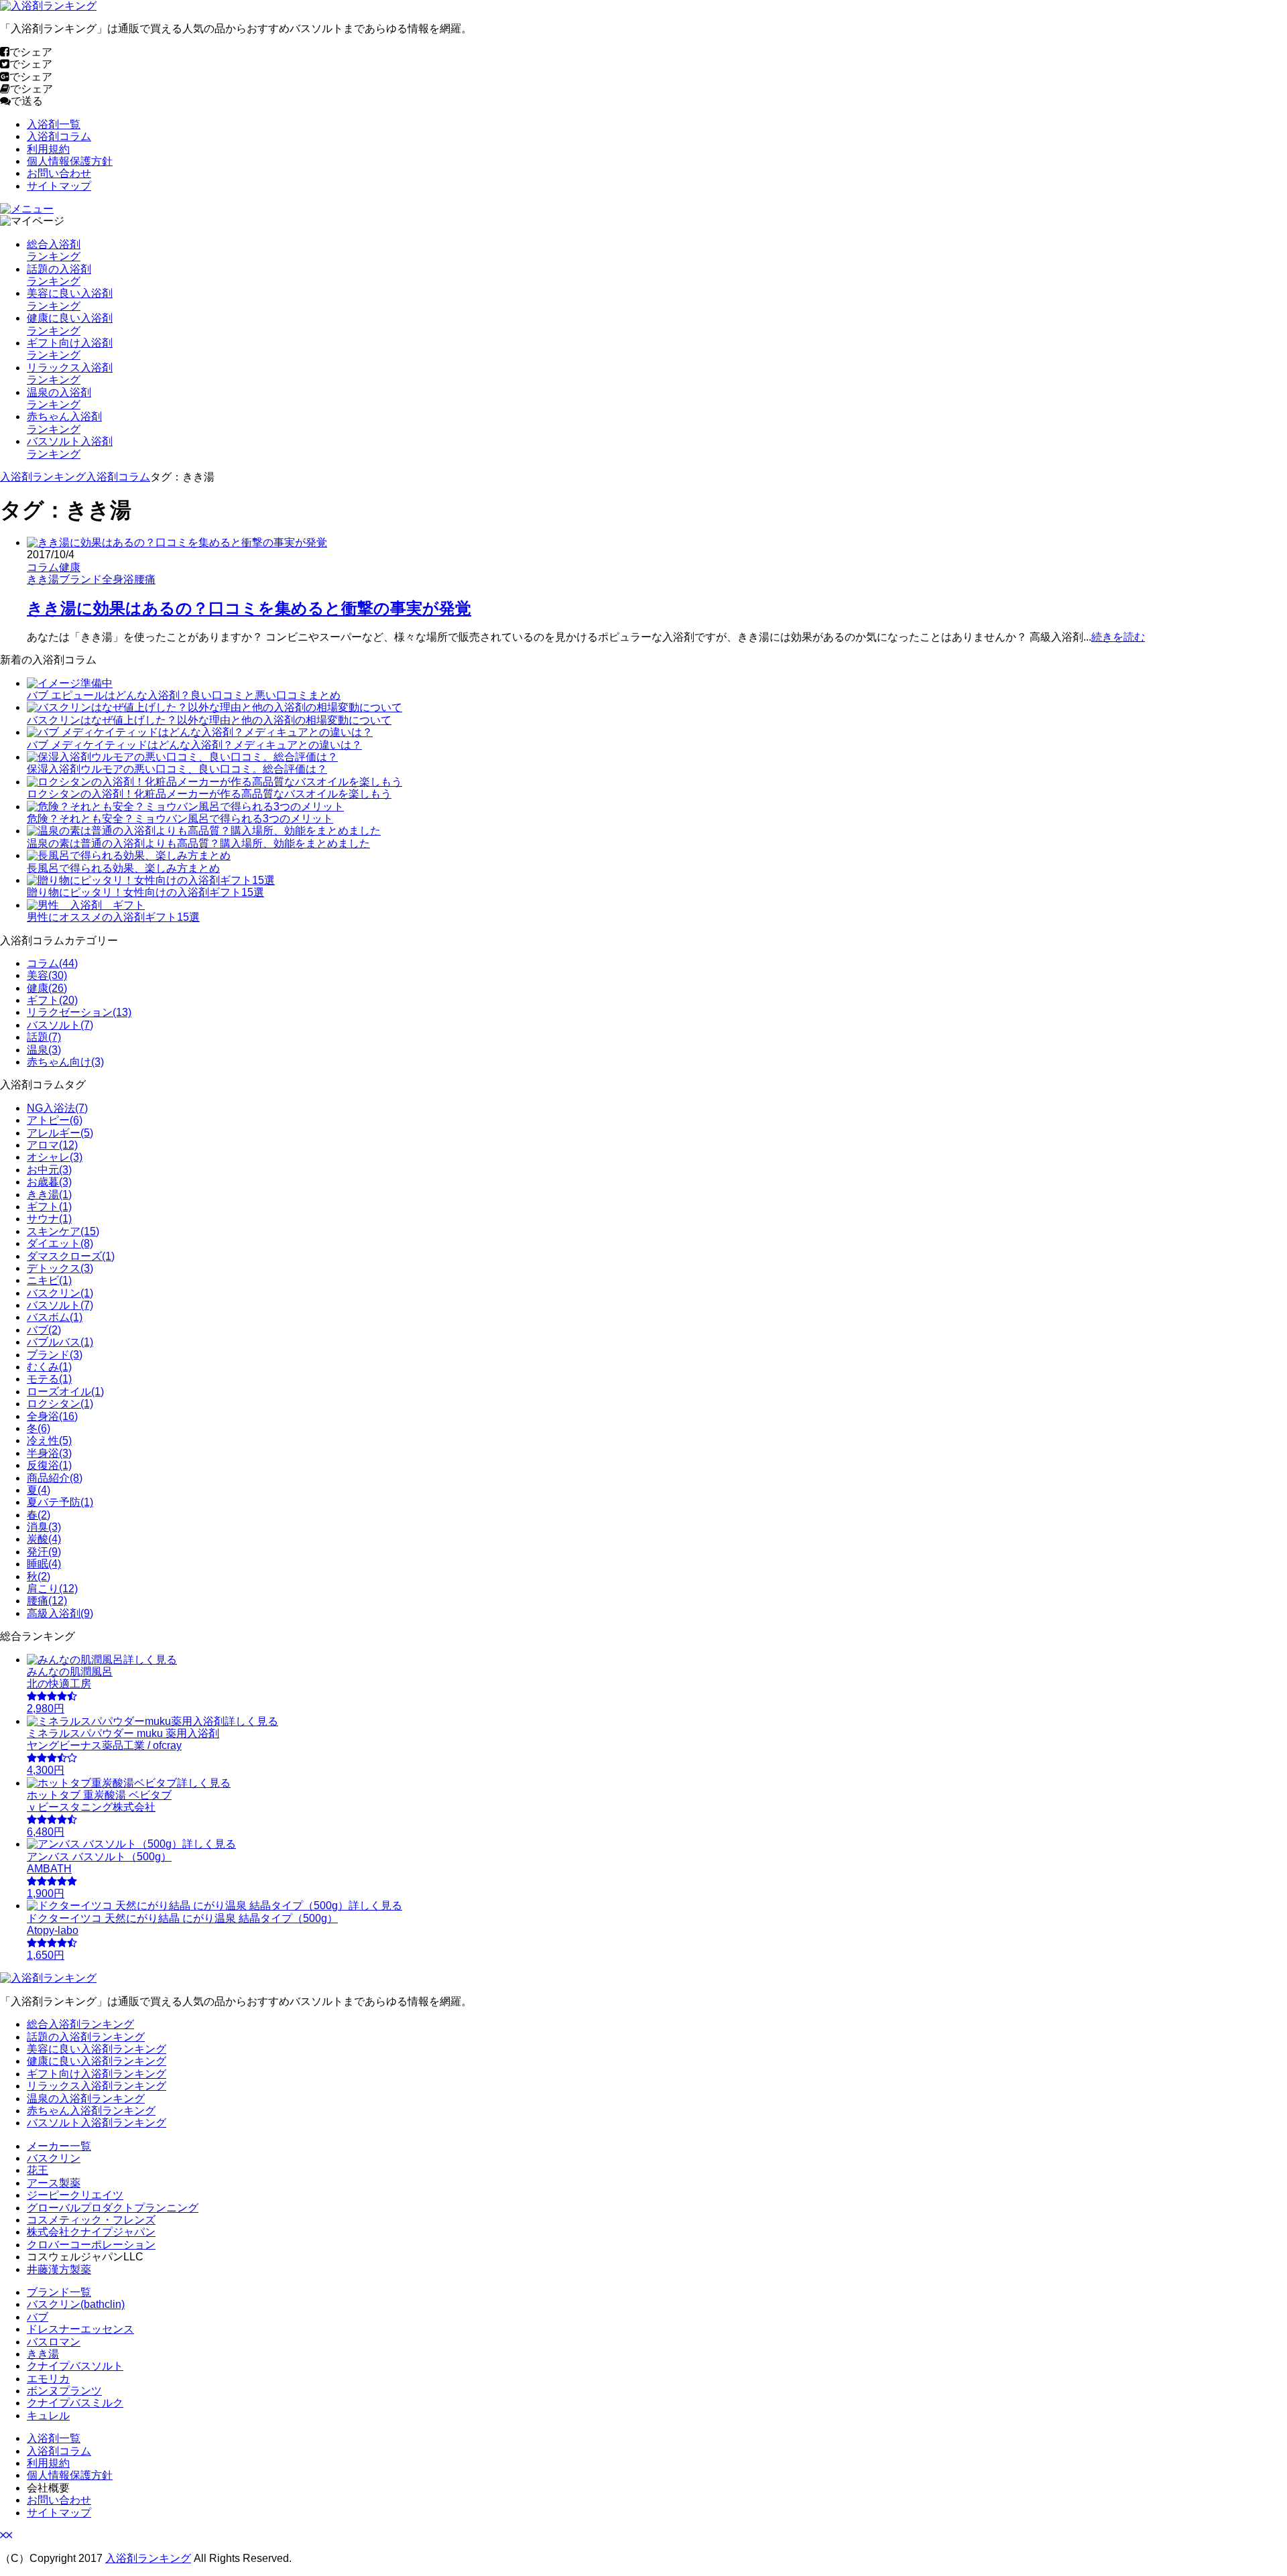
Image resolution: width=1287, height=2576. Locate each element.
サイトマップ (59, 186)
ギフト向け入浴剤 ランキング (70, 349)
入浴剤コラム (59, 136)
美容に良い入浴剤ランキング (97, 2049)
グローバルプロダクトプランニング (113, 2208)
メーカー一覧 (59, 2146)
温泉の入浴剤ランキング (86, 2099)
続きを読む (1118, 637)
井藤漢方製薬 (59, 2269)
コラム (43, 567)
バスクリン (54, 2158)
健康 (70, 567)
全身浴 (118, 579)
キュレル (48, 2416)
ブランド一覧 (59, 2292)
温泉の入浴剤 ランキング (59, 398)
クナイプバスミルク (75, 2403)
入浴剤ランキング (43, 477)
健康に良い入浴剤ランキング (97, 2061)
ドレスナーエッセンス (80, 2329)
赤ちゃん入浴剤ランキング (91, 2111)
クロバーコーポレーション (91, 2245)
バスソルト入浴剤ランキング (97, 2123)
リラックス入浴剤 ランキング (70, 374)
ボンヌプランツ (64, 2391)
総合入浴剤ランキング (80, 2024)
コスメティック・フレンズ (91, 2220)
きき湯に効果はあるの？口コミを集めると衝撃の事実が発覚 (249, 608)
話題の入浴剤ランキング (86, 2037)
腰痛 (145, 579)
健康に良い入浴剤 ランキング (70, 324)
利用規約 (48, 149)
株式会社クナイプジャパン (91, 2232)
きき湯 (43, 579)
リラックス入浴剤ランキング (97, 2086)
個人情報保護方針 (70, 161)
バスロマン (54, 2342)
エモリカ (48, 2379)
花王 (38, 2170)
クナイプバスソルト (75, 2366)
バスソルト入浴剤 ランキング (70, 447)
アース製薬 (54, 2183)
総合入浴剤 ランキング (54, 250)
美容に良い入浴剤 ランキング (70, 299)
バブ (38, 2317)
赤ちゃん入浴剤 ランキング (64, 423)
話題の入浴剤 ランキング (59, 275)
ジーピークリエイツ (75, 2195)
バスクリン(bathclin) (76, 2304)
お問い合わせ (59, 173)
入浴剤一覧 (54, 124)
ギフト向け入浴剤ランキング (97, 2074)
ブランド (80, 579)
